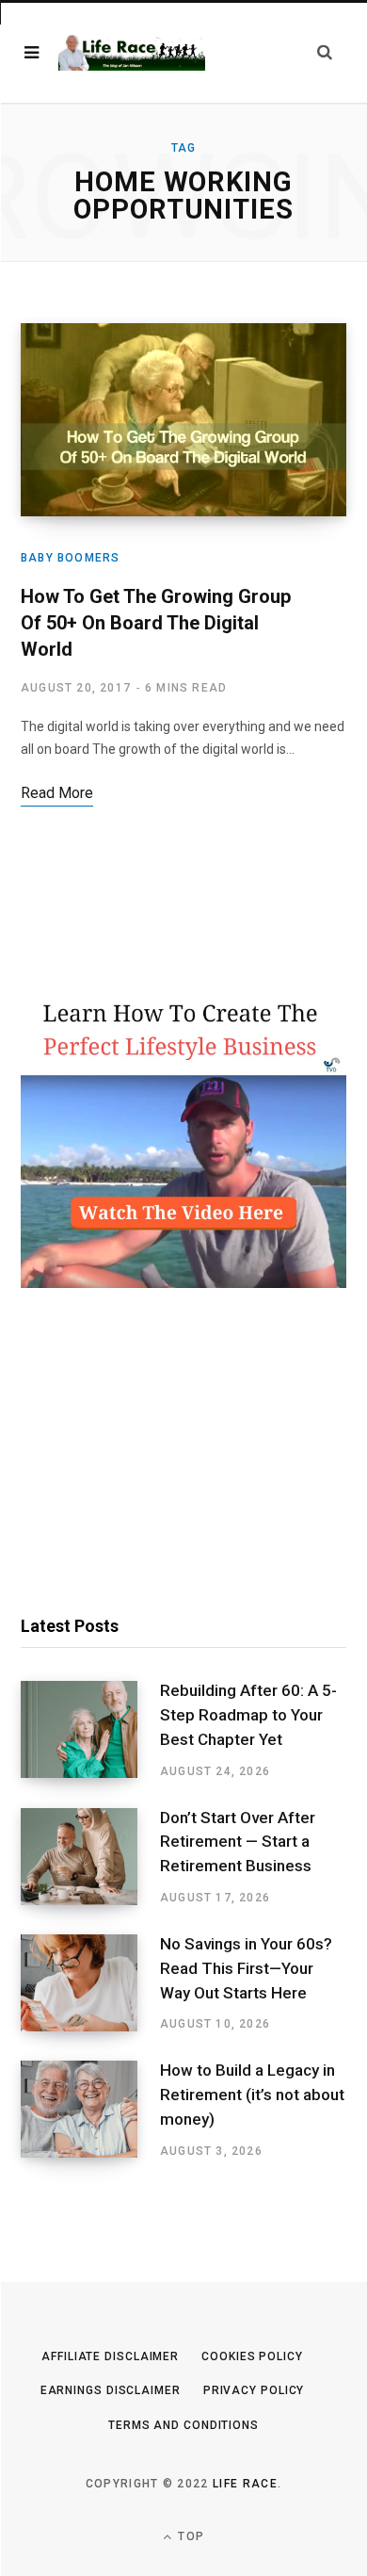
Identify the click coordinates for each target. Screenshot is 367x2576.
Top (189, 2536)
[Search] (325, 52)
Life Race (245, 2484)
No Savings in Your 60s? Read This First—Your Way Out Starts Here (246, 1968)
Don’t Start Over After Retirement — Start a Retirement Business (238, 1842)
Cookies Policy (252, 2356)
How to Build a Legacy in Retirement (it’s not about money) (252, 2095)
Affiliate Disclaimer (110, 2356)
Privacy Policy (254, 2390)
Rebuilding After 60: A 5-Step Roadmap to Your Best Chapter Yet (248, 1715)
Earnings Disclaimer (111, 2390)
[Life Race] (132, 53)
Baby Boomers (70, 558)
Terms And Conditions (183, 2425)
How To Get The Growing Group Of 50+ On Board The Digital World (156, 623)
